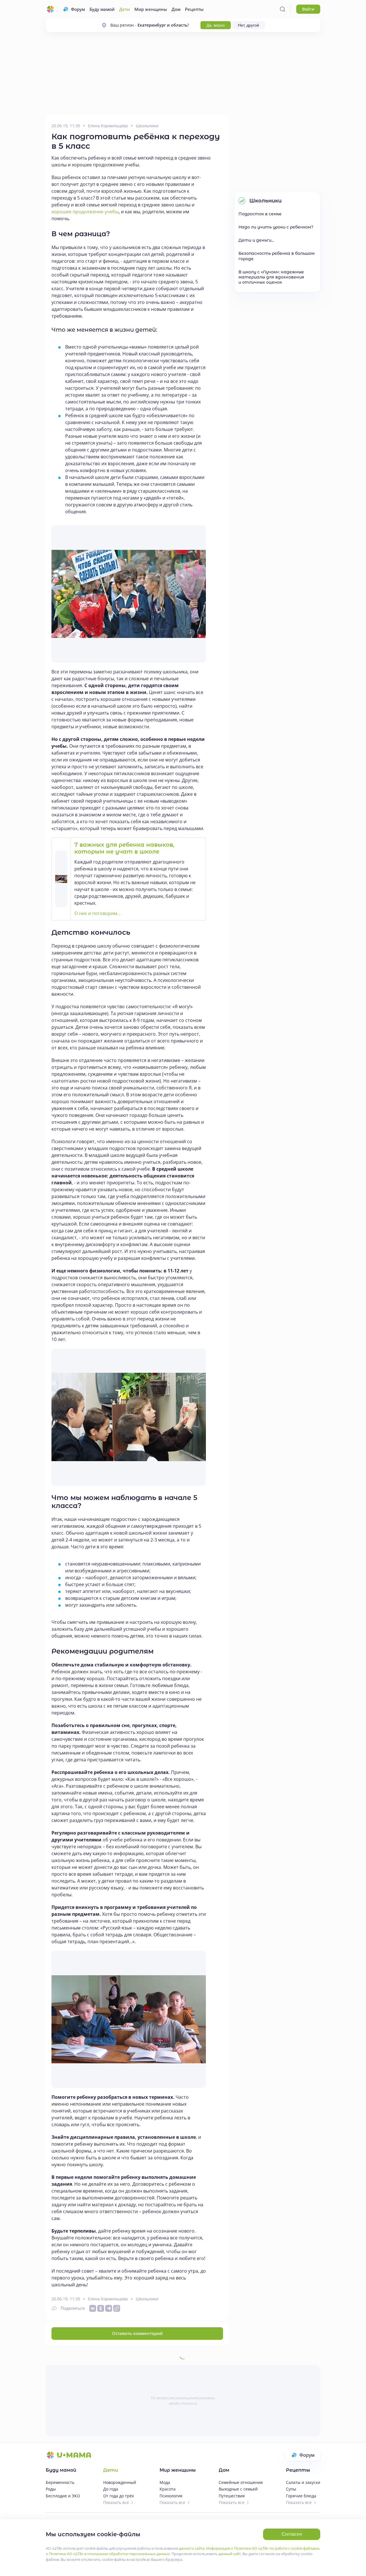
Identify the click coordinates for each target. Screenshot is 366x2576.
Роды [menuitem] (51, 2489)
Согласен (292, 2534)
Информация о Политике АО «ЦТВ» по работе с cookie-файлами (263, 2548)
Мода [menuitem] (165, 2482)
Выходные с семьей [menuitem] (238, 2489)
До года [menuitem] (111, 2489)
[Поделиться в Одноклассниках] (101, 2308)
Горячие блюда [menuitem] (301, 2496)
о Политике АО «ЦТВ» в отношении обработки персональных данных (108, 2554)
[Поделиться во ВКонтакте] (93, 2308)
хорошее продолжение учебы (85, 212)
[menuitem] (74, 9)
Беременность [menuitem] (60, 2482)
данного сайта (192, 2548)
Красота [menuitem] (168, 2489)
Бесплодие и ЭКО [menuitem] (63, 2496)
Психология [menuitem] (171, 2496)
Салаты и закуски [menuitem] (303, 2482)
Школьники (147, 126)
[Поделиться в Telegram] (109, 2308)
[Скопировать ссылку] (117, 2308)
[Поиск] (283, 9)
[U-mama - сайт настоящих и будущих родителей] (50, 9)
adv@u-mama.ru (183, 2403)
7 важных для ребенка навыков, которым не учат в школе (124, 848)
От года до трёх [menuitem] (119, 2496)
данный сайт (230, 2554)
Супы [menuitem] (291, 2489)
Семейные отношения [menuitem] (241, 2482)
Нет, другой (248, 25)
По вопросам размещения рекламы (183, 2398)
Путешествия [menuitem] (232, 2496)
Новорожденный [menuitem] (120, 2482)
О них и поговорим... (98, 913)
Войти (308, 9)
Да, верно (216, 25)
